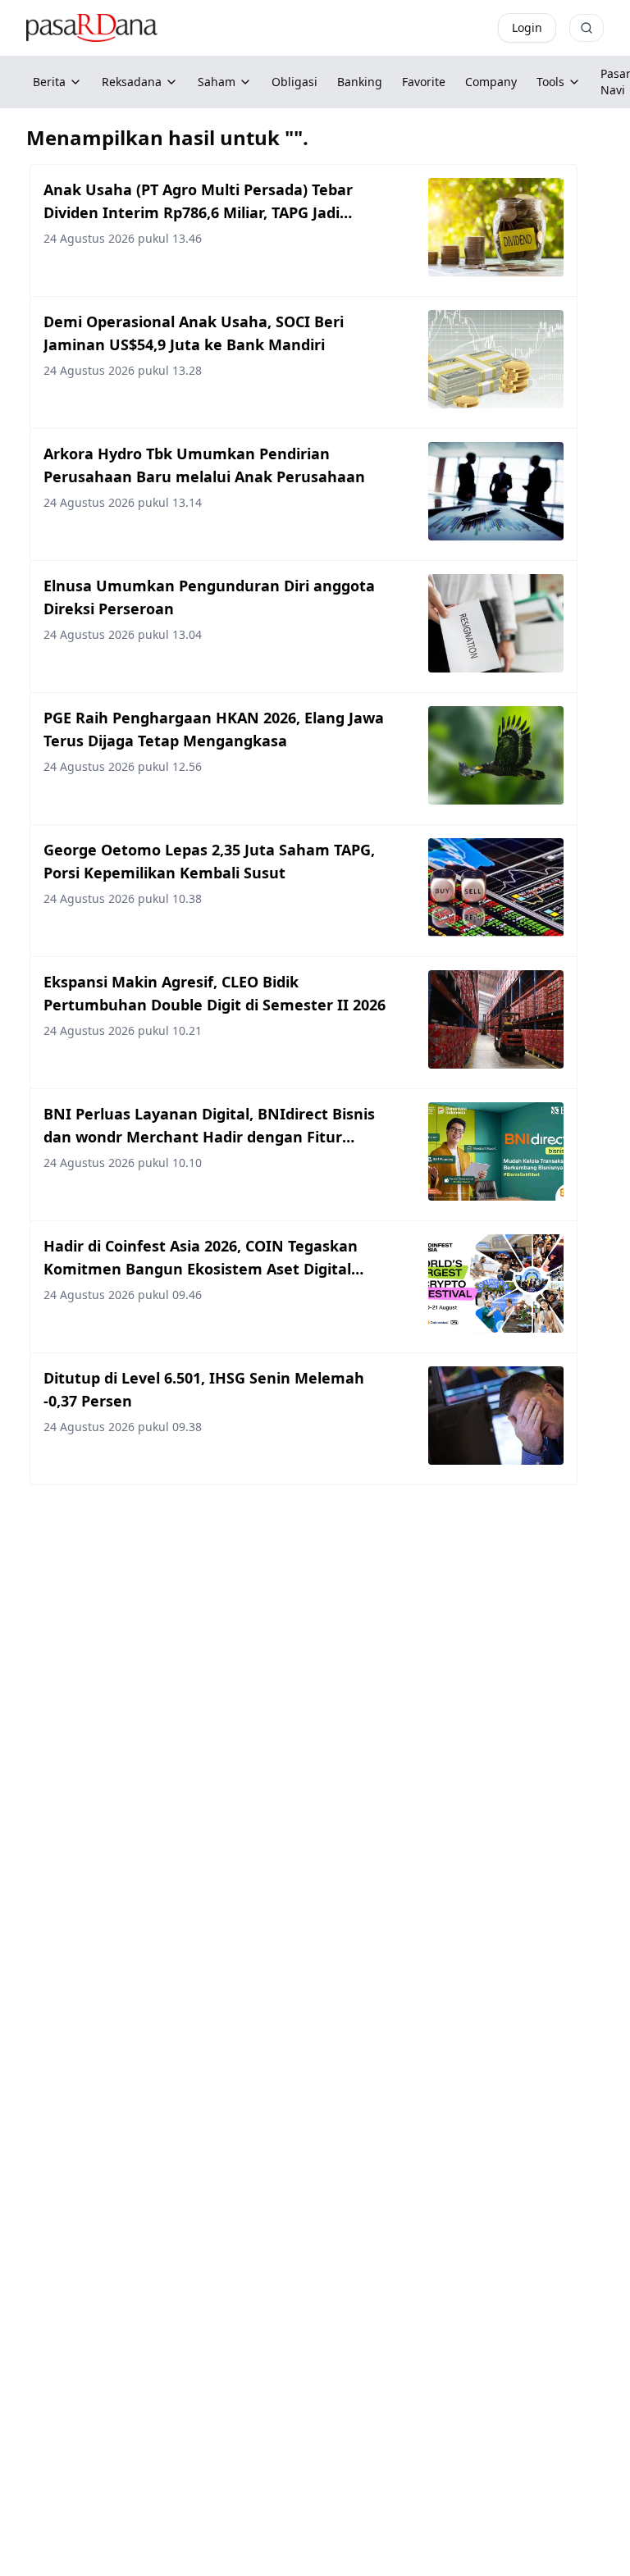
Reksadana (132, 82)
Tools (550, 82)
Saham (217, 82)
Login (527, 27)
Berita (49, 82)
